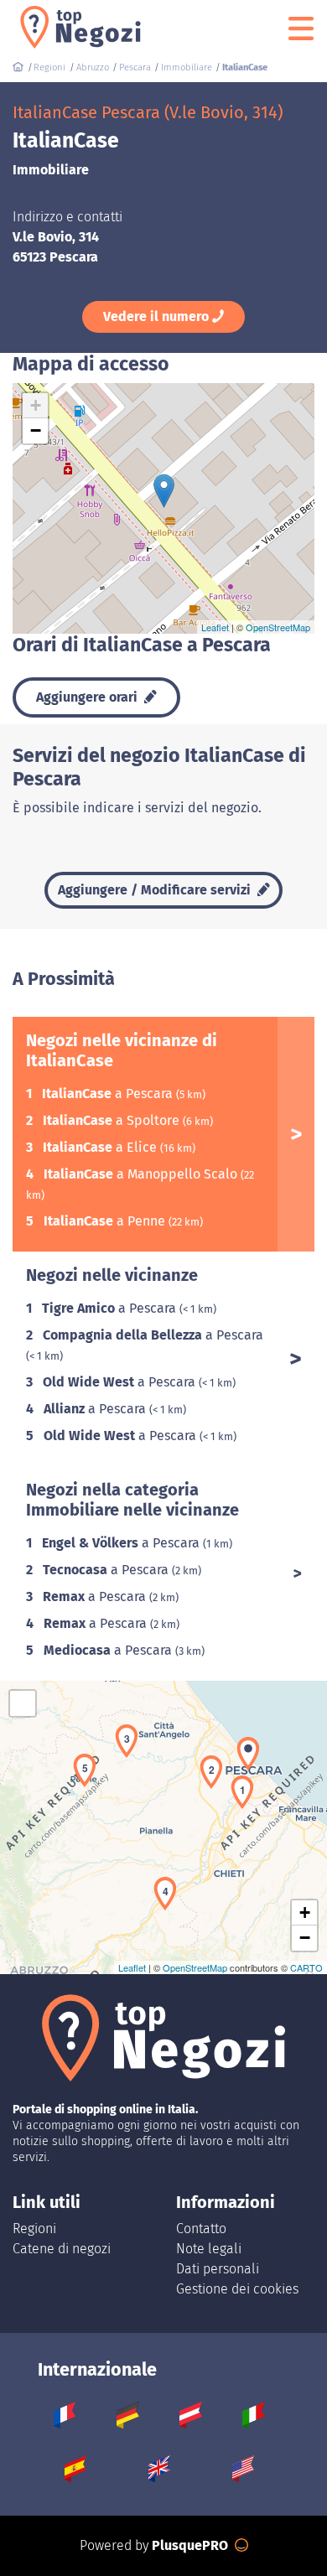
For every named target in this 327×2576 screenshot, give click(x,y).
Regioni (34, 2229)
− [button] (36, 430)
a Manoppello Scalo (142, 1174)
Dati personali (218, 2269)
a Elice (101, 1147)
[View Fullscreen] (23, 1703)
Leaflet (215, 627)
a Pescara (109, 1094)
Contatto (201, 2229)
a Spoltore (113, 1120)
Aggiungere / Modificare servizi (156, 890)
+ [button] (36, 405)
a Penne (106, 1221)
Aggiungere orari (88, 697)
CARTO (306, 1967)
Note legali (209, 2249)
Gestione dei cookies (237, 2289)
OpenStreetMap (278, 627)
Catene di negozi (62, 2249)
